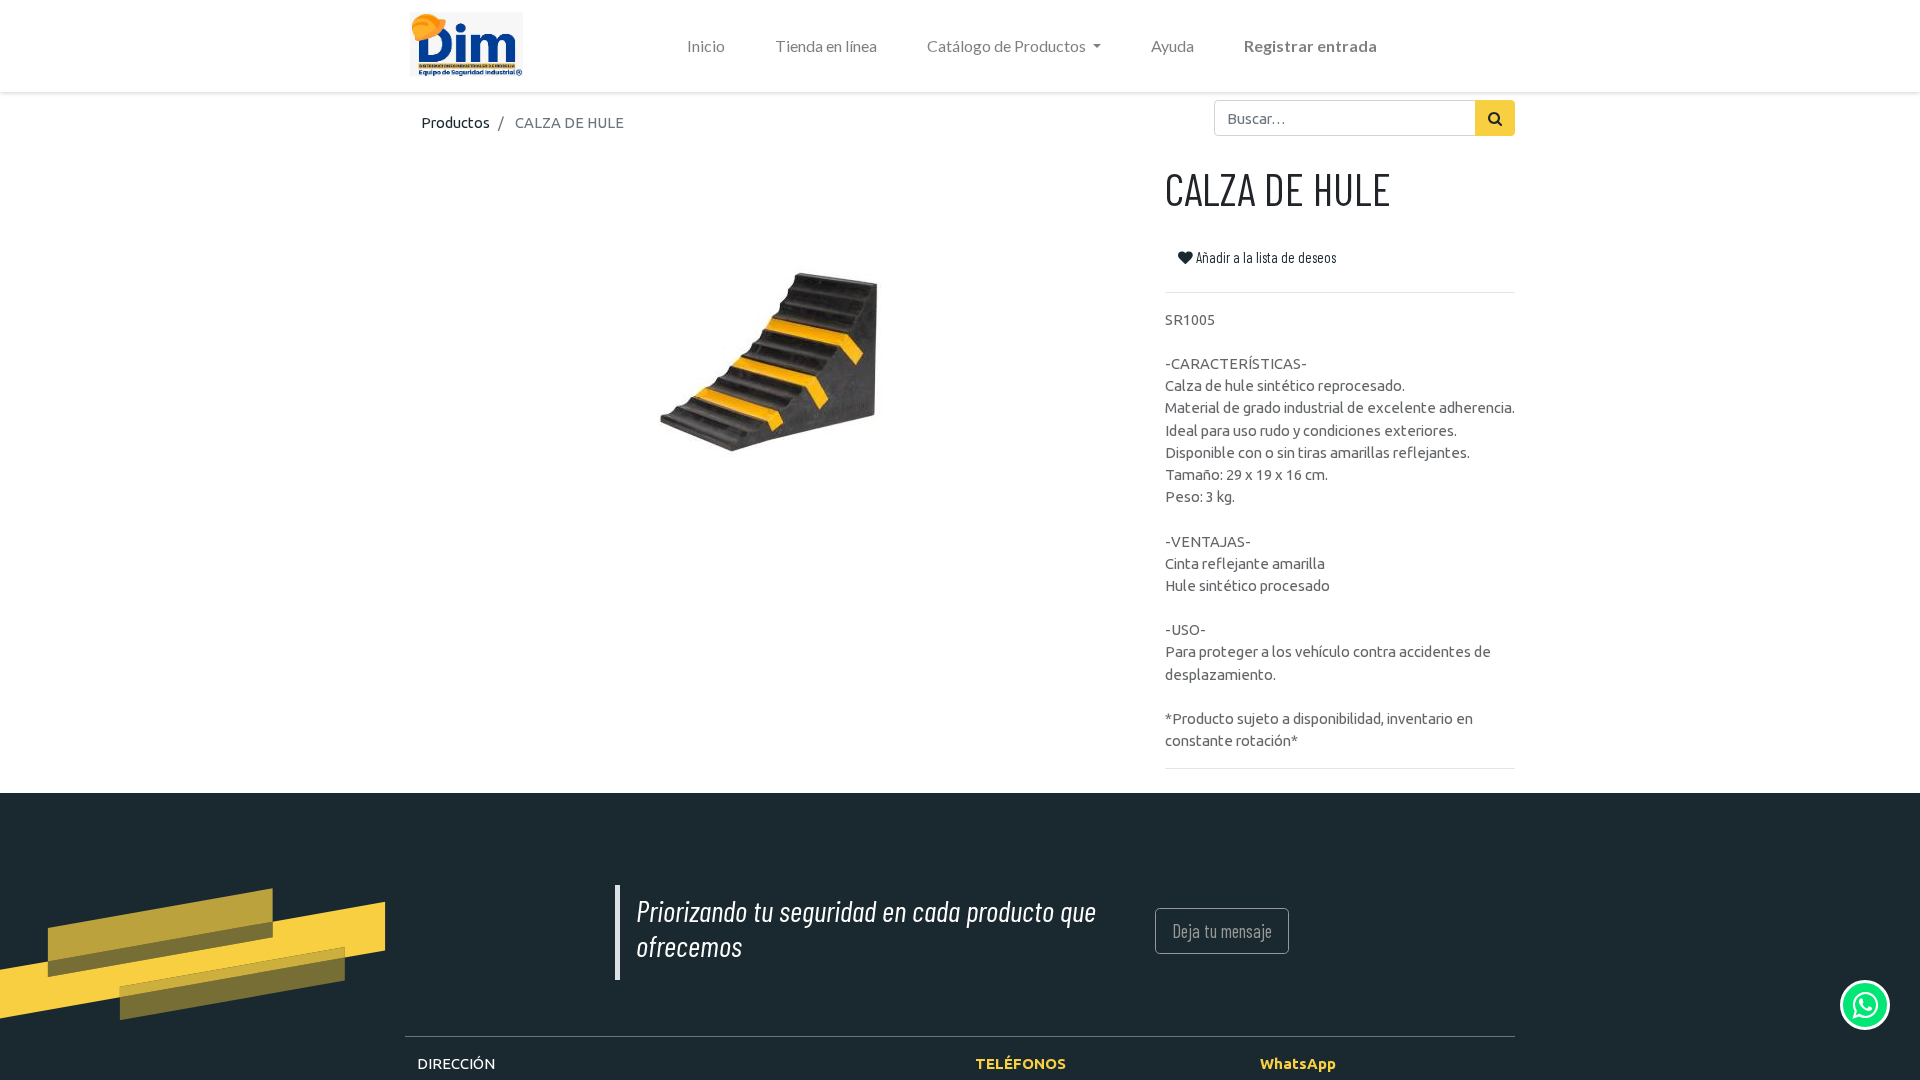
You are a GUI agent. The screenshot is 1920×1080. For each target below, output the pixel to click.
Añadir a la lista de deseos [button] (1264, 257)
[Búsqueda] (1495, 118)
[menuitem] (706, 46)
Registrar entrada (1310, 45)
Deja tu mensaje (1222, 930)
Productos (455, 122)
